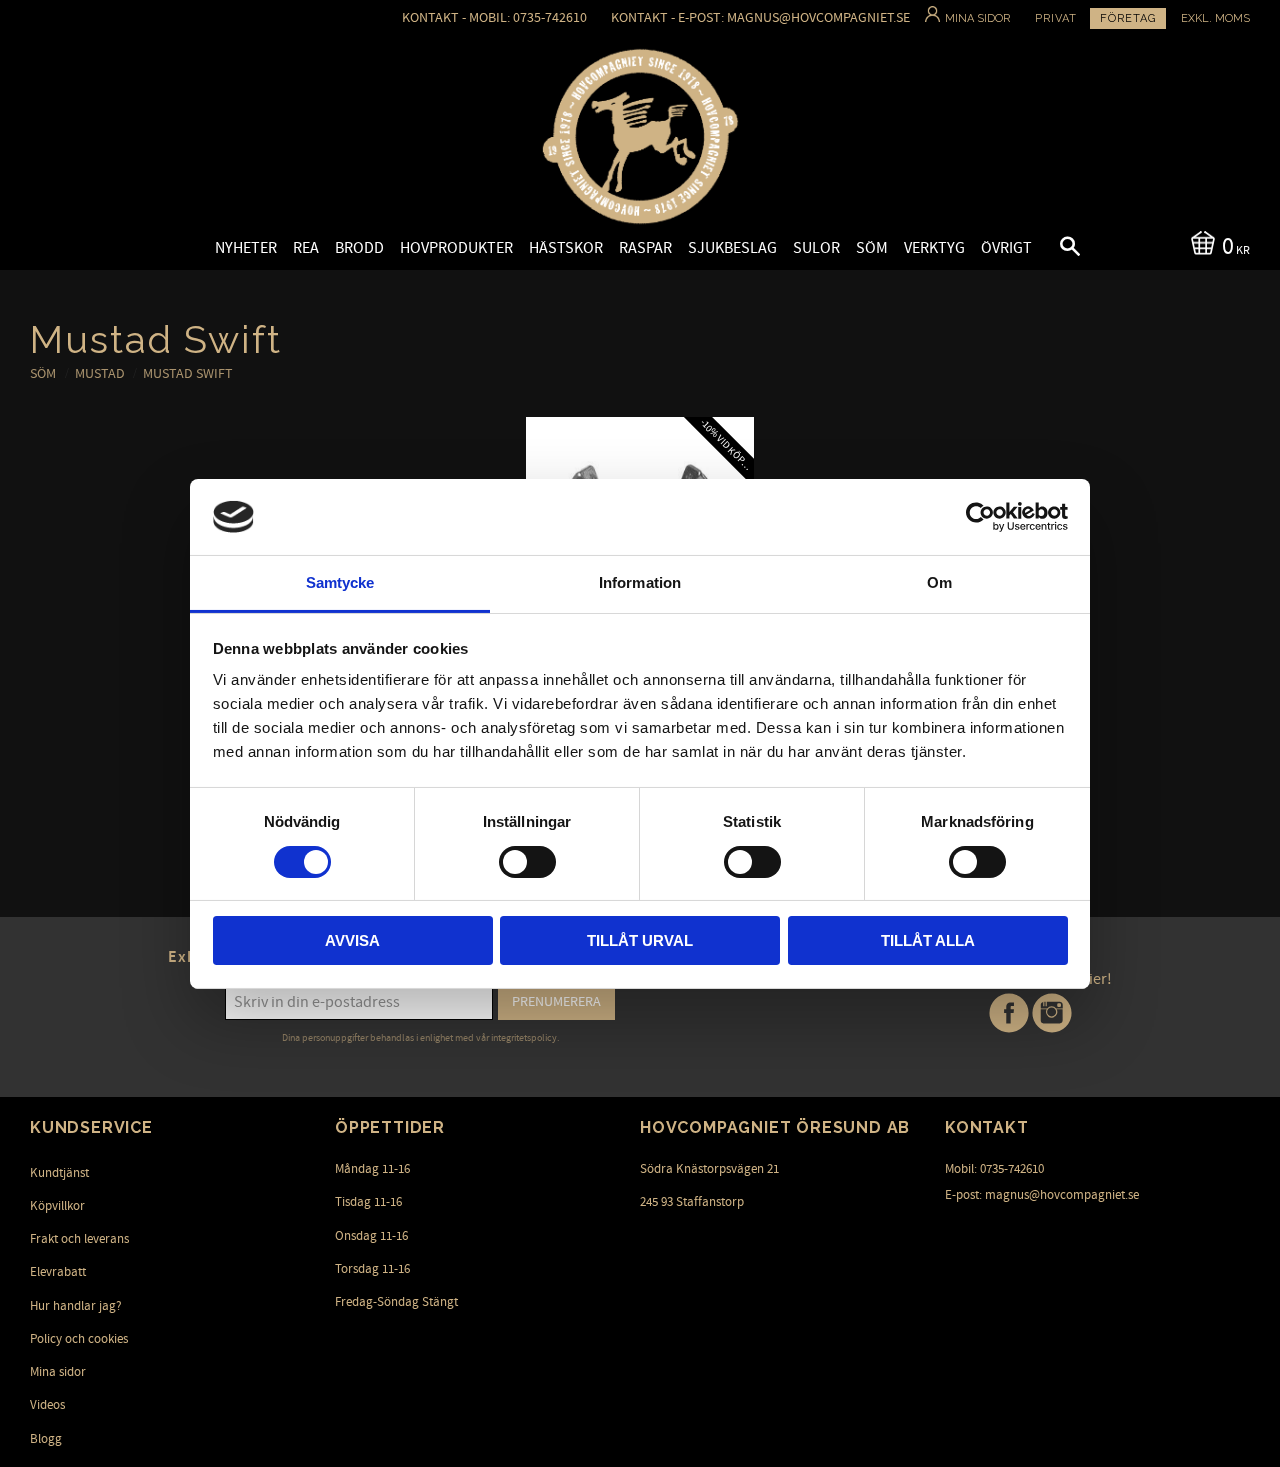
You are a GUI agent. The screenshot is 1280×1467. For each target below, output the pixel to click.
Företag (1128, 18)
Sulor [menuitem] (816, 248)
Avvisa (352, 940)
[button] (1053, 249)
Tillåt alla (928, 940)
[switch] (527, 862)
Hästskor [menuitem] (566, 248)
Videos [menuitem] (47, 1405)
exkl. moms (1215, 18)
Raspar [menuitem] (645, 248)
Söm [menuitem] (872, 248)
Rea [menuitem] (306, 248)
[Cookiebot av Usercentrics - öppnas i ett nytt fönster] (980, 517)
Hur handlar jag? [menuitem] (76, 1306)
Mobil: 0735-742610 (994, 1169)
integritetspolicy (524, 1038)
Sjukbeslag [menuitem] (732, 248)
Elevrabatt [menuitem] (58, 1272)
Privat (1056, 18)
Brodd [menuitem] (359, 248)
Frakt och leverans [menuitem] (79, 1239)
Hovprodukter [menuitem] (456, 248)
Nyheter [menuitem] (246, 248)
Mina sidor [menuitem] (58, 1372)
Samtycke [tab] (340, 582)
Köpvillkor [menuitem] (57, 1206)
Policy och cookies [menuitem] (79, 1339)
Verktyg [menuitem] (934, 248)
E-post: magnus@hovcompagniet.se (1042, 1195)
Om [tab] (939, 582)
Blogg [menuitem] (46, 1439)
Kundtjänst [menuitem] (59, 1173)
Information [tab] (640, 582)
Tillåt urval (640, 940)
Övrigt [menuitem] (1006, 248)
